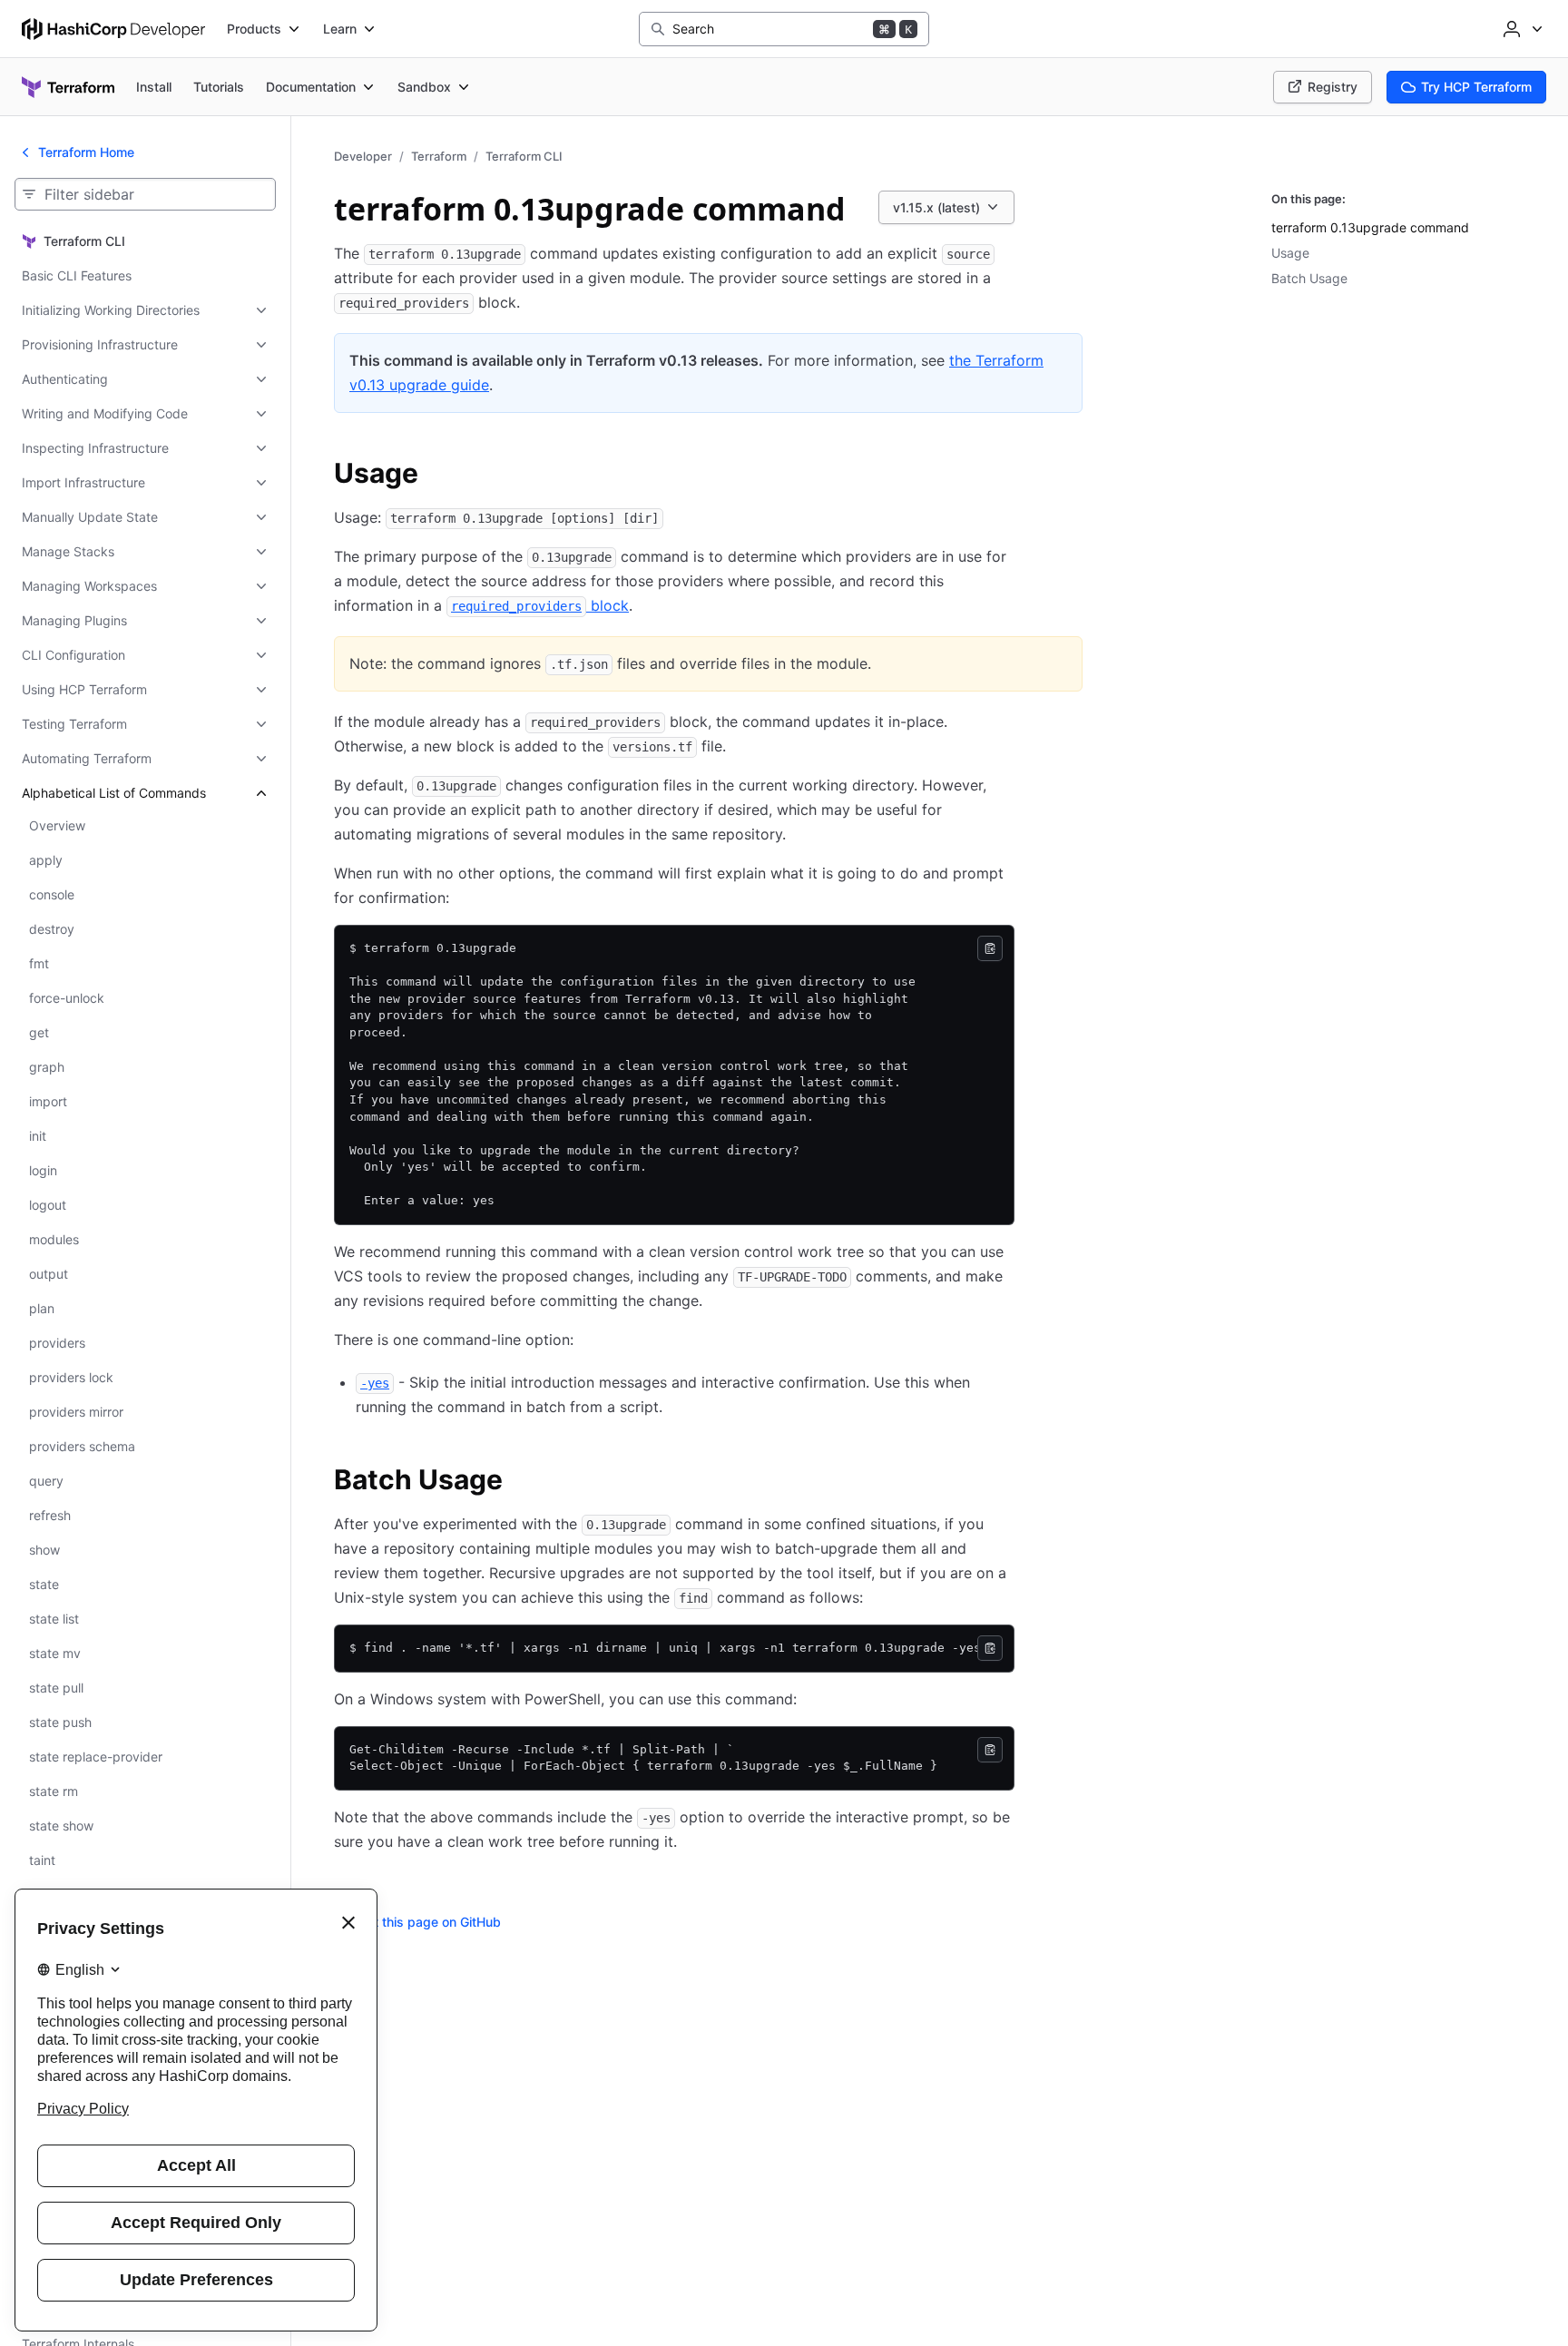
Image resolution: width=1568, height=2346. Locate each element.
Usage (1290, 253)
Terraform (439, 156)
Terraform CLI (524, 156)
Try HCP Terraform (1476, 87)
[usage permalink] (436, 476)
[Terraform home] (68, 87)
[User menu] (1521, 29)
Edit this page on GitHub (428, 1922)
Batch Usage (1309, 278)
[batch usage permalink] (521, 1482)
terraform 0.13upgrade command (1370, 227)
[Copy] (990, 948)
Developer (363, 156)
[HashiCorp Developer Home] (113, 29)
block (540, 605)
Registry (1333, 87)
